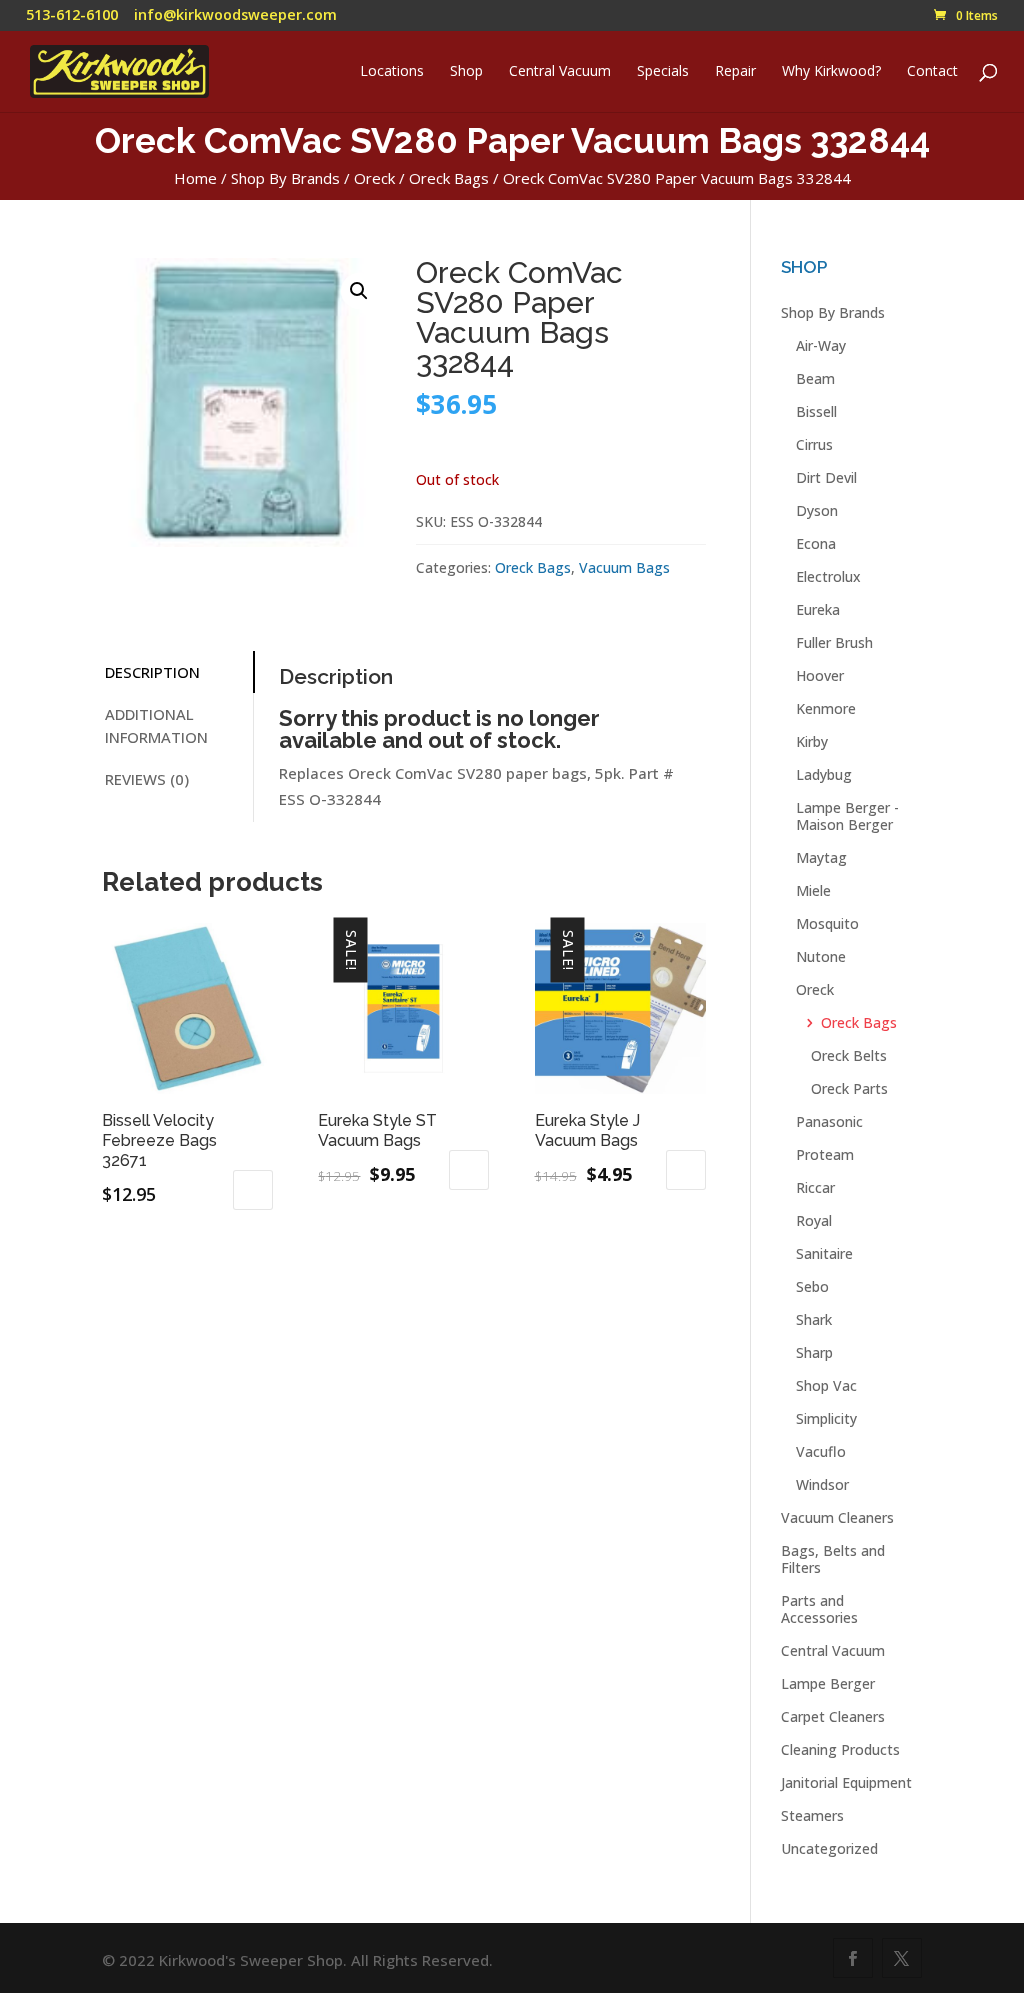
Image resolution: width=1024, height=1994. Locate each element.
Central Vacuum (560, 72)
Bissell (816, 411)
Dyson (817, 510)
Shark (814, 1319)
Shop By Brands (285, 178)
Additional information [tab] (156, 725)
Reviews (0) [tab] (147, 779)
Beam (815, 378)
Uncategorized (829, 1848)
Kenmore (826, 708)
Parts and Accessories (819, 1609)
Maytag (821, 857)
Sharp (814, 1352)
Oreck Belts (849, 1055)
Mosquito (827, 923)
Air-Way (821, 345)
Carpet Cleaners (833, 1716)
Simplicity (826, 1418)
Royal (814, 1220)
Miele (813, 890)
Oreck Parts (849, 1088)
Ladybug (824, 774)
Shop (466, 72)
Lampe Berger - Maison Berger (847, 816)
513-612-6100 (72, 14)
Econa (816, 543)
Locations (392, 72)
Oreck (374, 178)
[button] (359, 291)
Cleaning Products (840, 1749)
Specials (663, 72)
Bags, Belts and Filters (833, 1559)
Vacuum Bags (624, 567)
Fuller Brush (834, 642)
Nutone (821, 956)
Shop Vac (826, 1385)
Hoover (820, 675)
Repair (735, 72)
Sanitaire (824, 1253)
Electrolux (828, 576)
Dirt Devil (826, 477)
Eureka (818, 609)
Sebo (812, 1286)
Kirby (812, 741)
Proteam (825, 1154)
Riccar (815, 1187)
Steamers (812, 1815)
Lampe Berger (828, 1683)
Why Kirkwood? (831, 72)
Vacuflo (821, 1451)
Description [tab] (152, 672)
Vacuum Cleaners (837, 1517)
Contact (932, 72)
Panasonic (829, 1121)
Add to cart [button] (253, 1190)
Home (195, 178)
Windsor (822, 1484)
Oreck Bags (449, 178)
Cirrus (814, 444)
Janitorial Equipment (846, 1782)
